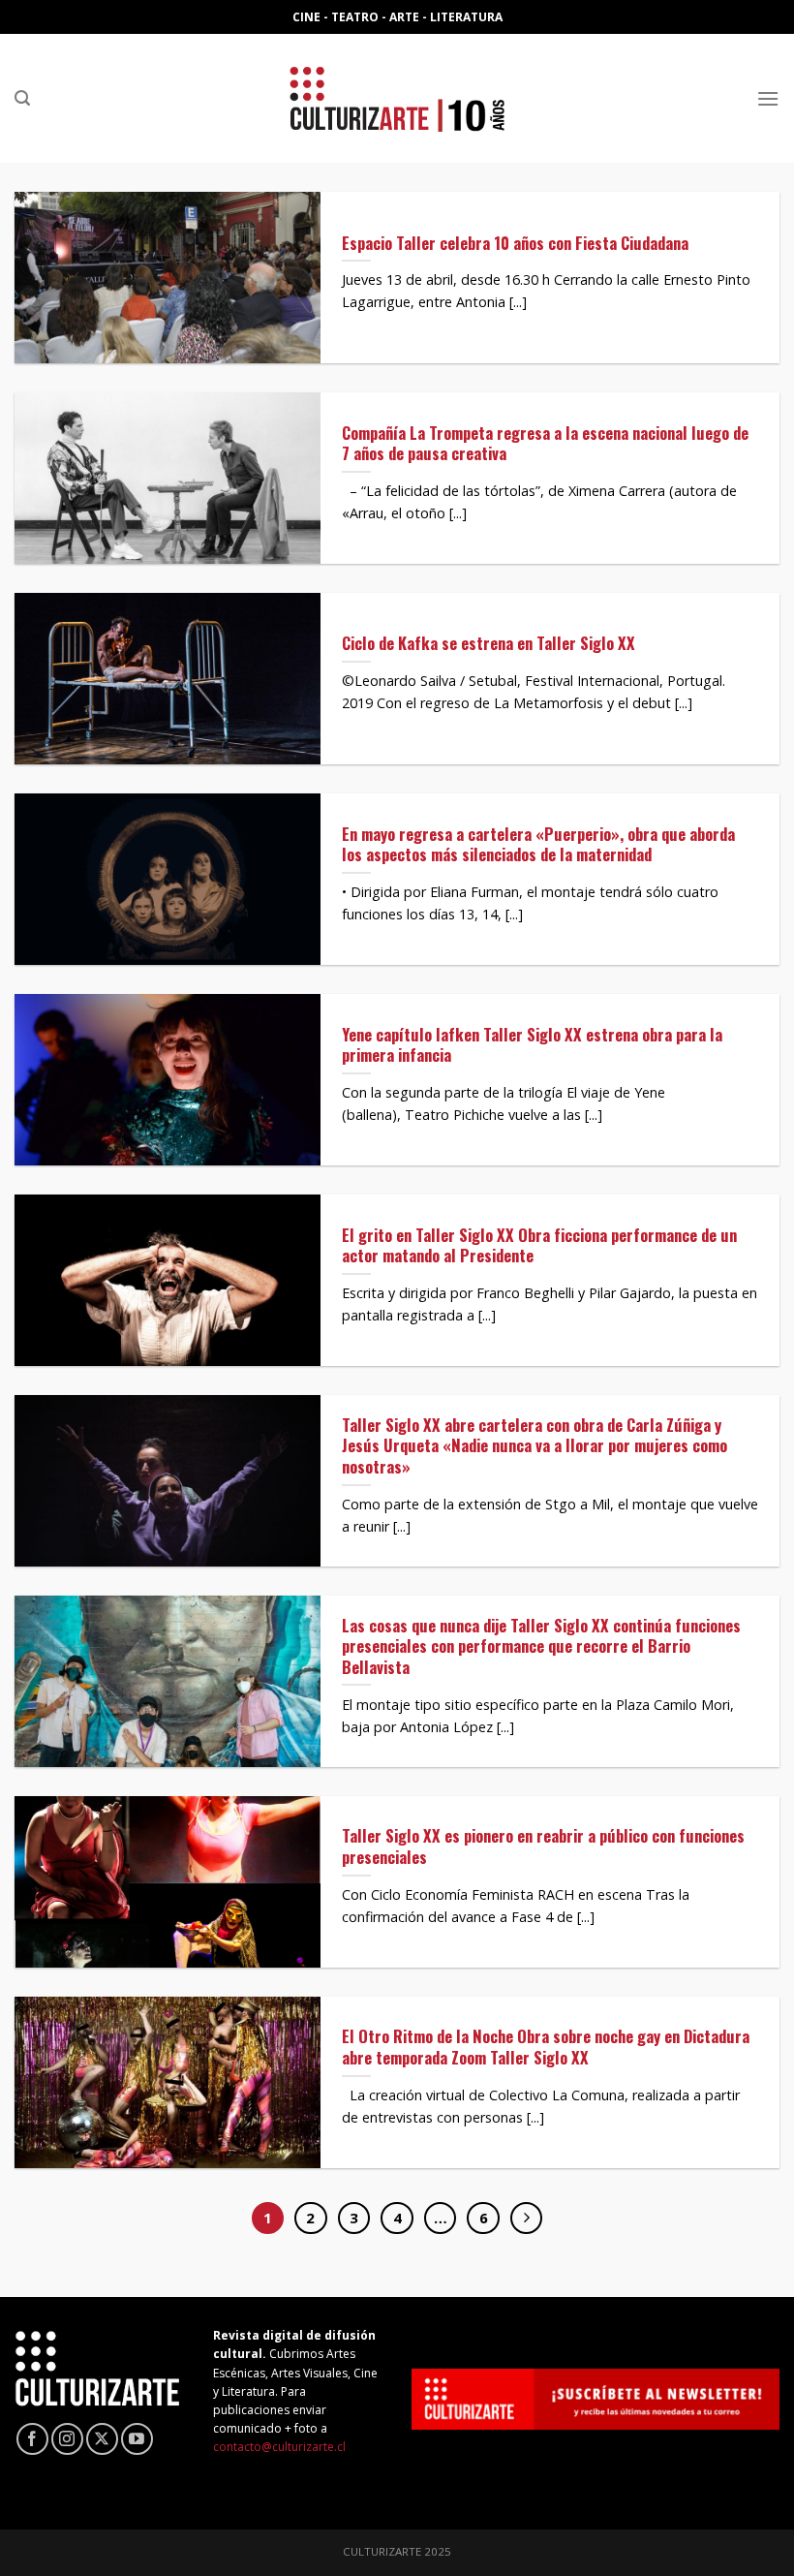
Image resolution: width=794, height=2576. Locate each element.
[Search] (22, 98)
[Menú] (768, 98)
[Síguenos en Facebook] (32, 2439)
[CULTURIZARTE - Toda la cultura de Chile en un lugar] (397, 98)
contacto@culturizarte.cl (279, 2447)
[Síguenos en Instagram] (67, 2439)
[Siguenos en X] (102, 2439)
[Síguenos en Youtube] (137, 2439)
